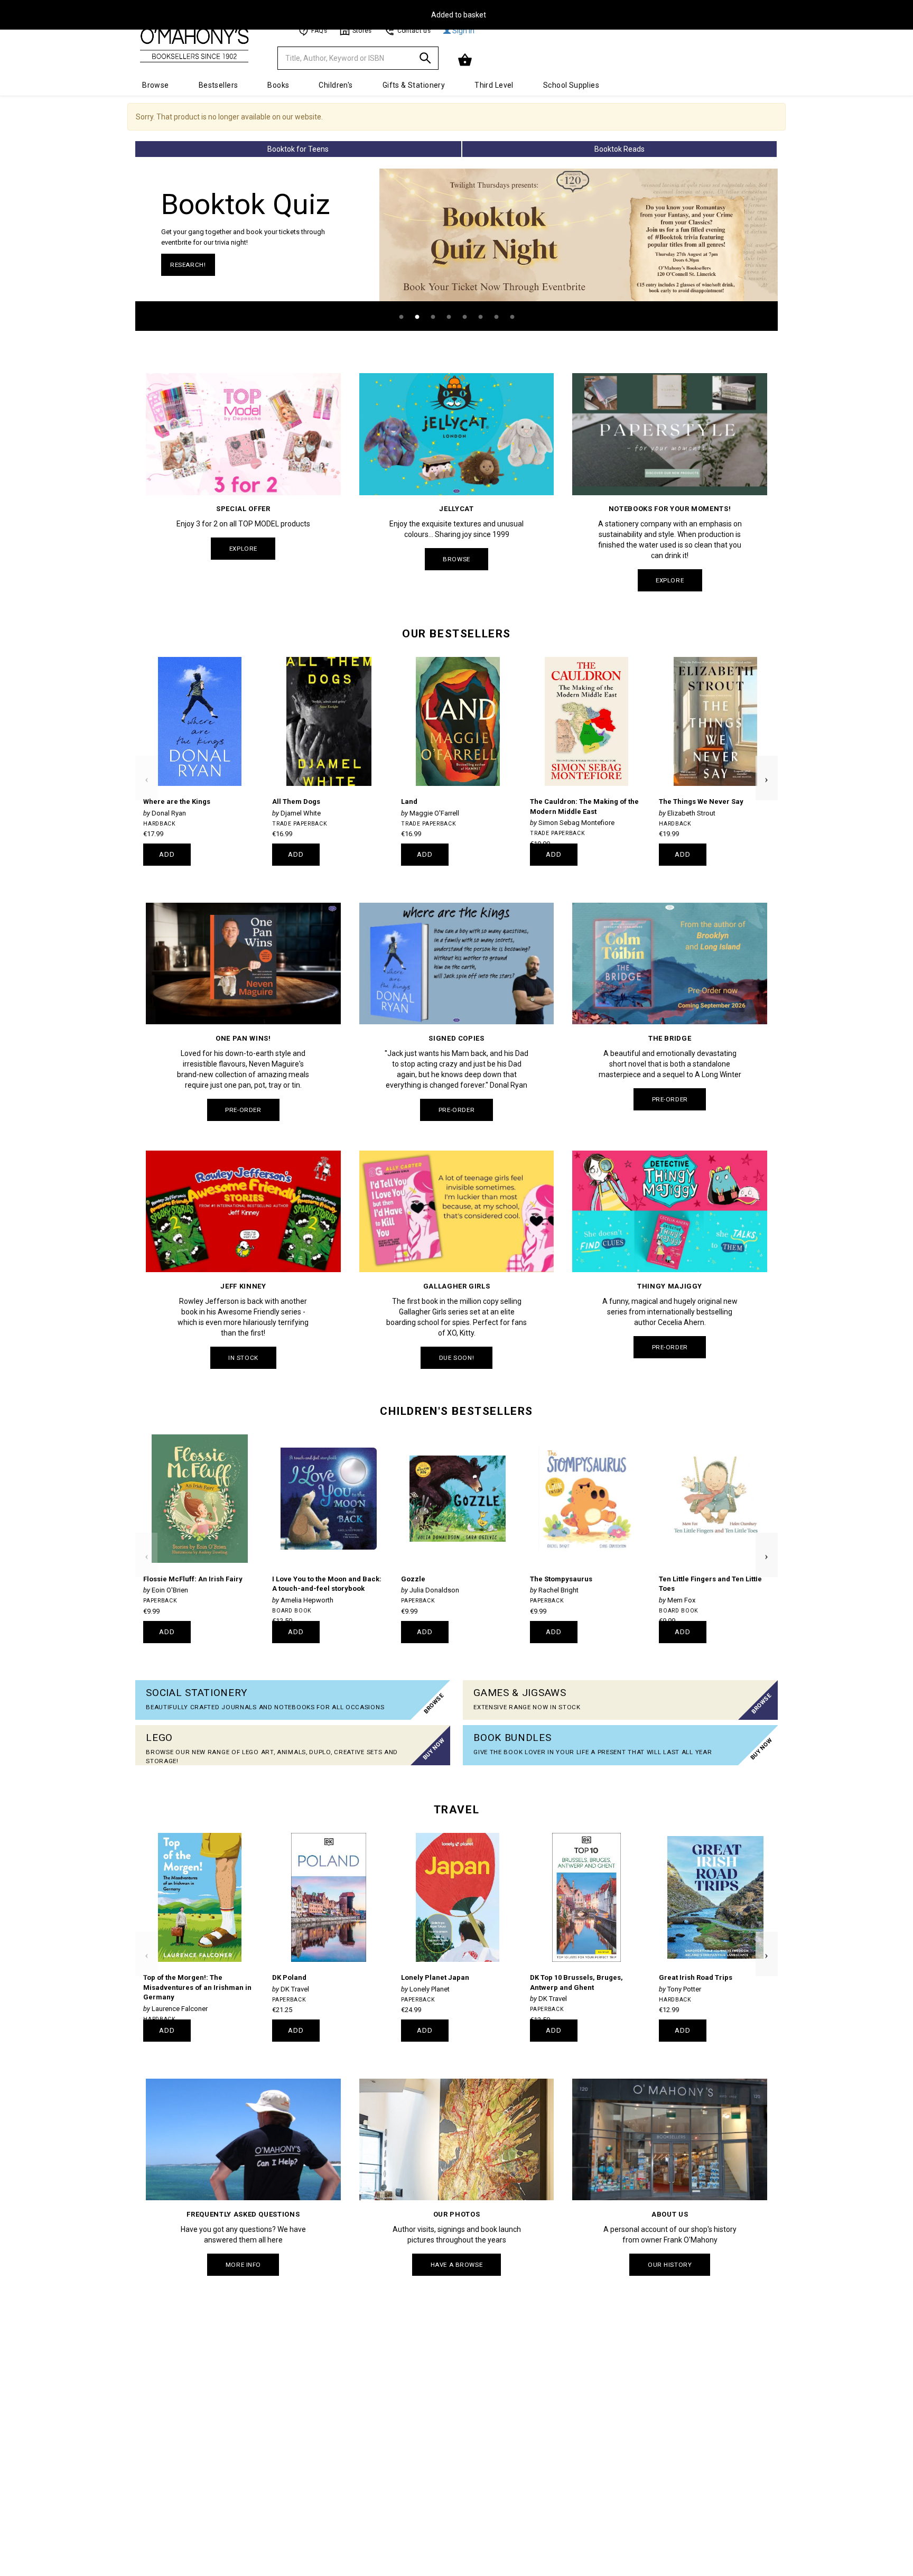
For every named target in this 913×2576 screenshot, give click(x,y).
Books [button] (278, 85)
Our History (670, 2265)
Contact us (414, 31)
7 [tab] (496, 317)
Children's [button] (336, 85)
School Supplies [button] (571, 85)
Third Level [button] (494, 85)
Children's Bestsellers (456, 1411)
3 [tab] (433, 317)
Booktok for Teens (298, 149)
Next (767, 761)
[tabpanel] (456, 250)
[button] (466, 60)
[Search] (425, 60)
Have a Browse (456, 2265)
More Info (243, 2265)
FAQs (319, 31)
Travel (456, 1810)
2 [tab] (417, 317)
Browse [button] (156, 85)
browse (456, 559)
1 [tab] (401, 317)
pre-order (243, 1110)
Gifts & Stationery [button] (414, 85)
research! (188, 265)
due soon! (456, 1358)
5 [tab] (464, 317)
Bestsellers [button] (218, 85)
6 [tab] (480, 317)
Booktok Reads (619, 149)
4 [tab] (449, 317)
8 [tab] (512, 317)
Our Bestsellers (456, 634)
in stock (243, 1358)
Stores (362, 31)
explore (243, 549)
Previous (146, 761)
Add (167, 854)
